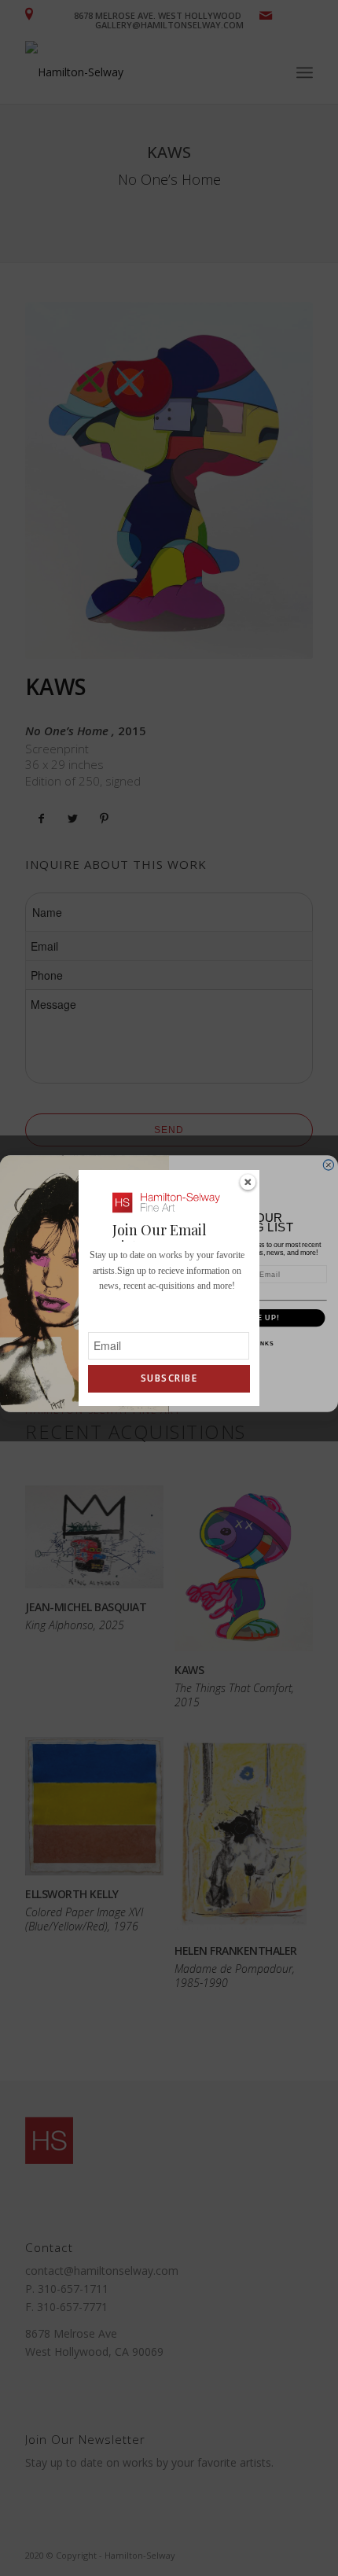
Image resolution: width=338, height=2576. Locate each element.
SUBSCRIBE (169, 1378)
